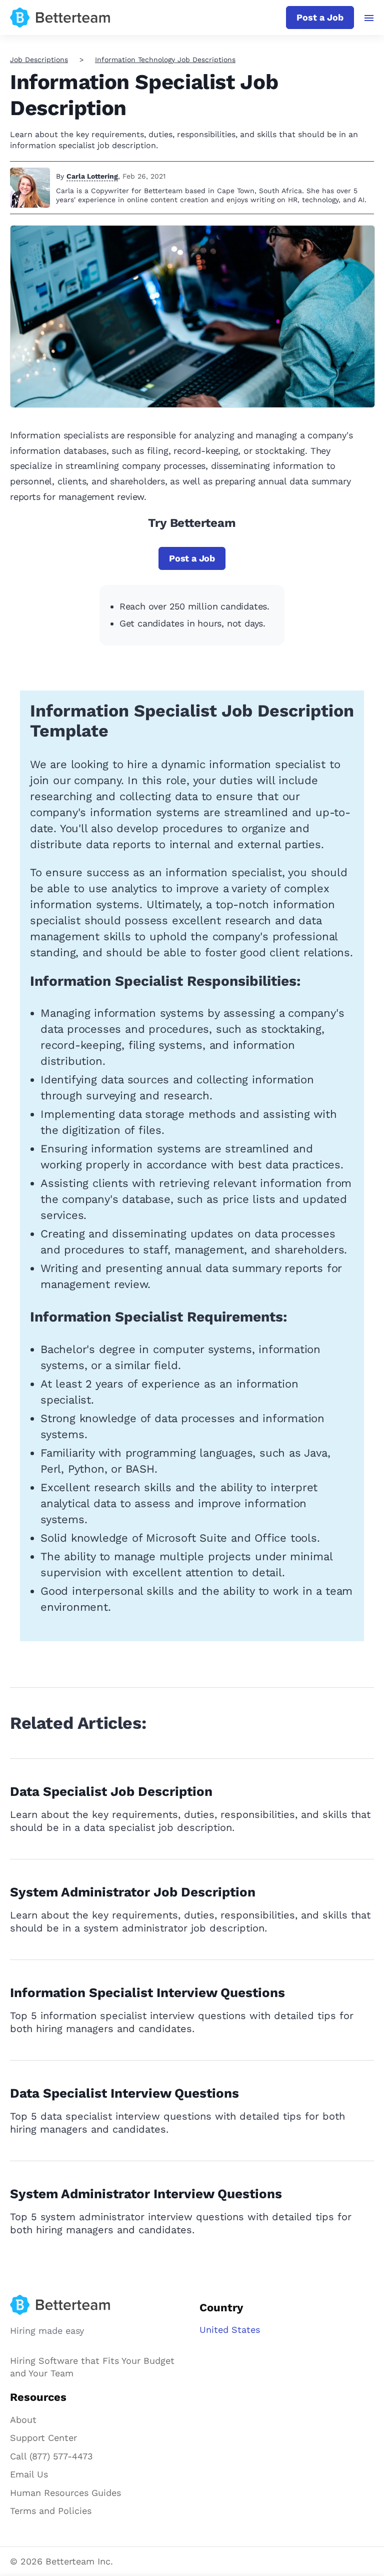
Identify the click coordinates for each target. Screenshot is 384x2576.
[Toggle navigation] (369, 18)
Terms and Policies (51, 2511)
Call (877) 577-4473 (51, 2456)
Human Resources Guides (65, 2493)
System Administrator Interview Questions (146, 2194)
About (23, 2420)
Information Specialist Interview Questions (147, 1993)
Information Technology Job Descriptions (165, 60)
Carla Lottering (92, 176)
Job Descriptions (39, 60)
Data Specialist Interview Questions (124, 2093)
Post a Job (320, 17)
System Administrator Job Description (133, 1892)
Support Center (43, 2438)
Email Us (29, 2474)
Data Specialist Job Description (111, 1791)
